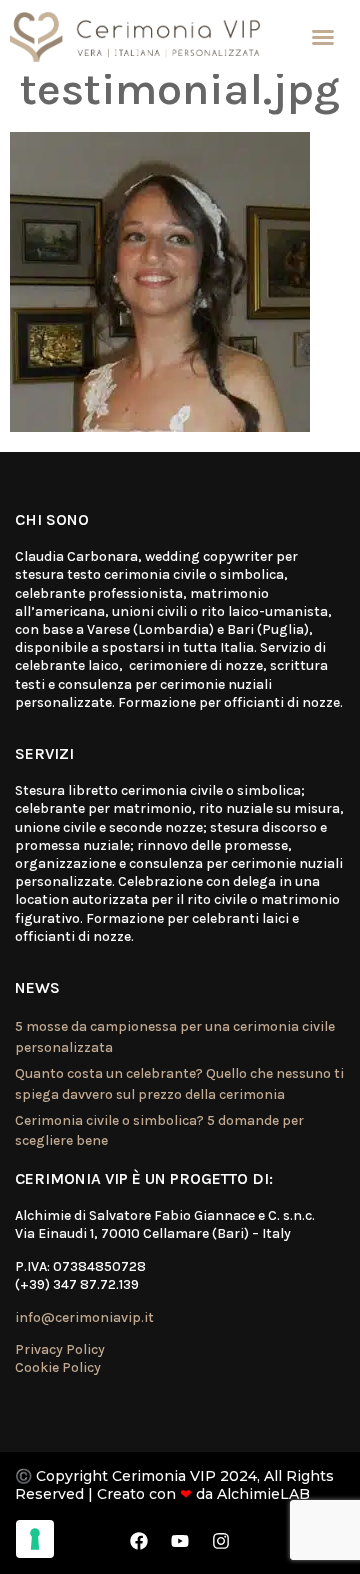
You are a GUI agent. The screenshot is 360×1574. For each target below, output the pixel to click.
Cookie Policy (58, 1367)
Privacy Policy (60, 1349)
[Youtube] (180, 1541)
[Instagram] (221, 1541)
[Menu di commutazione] (323, 37)
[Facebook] (139, 1541)
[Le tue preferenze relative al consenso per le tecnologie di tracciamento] (35, 1539)
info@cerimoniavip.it (84, 1317)
